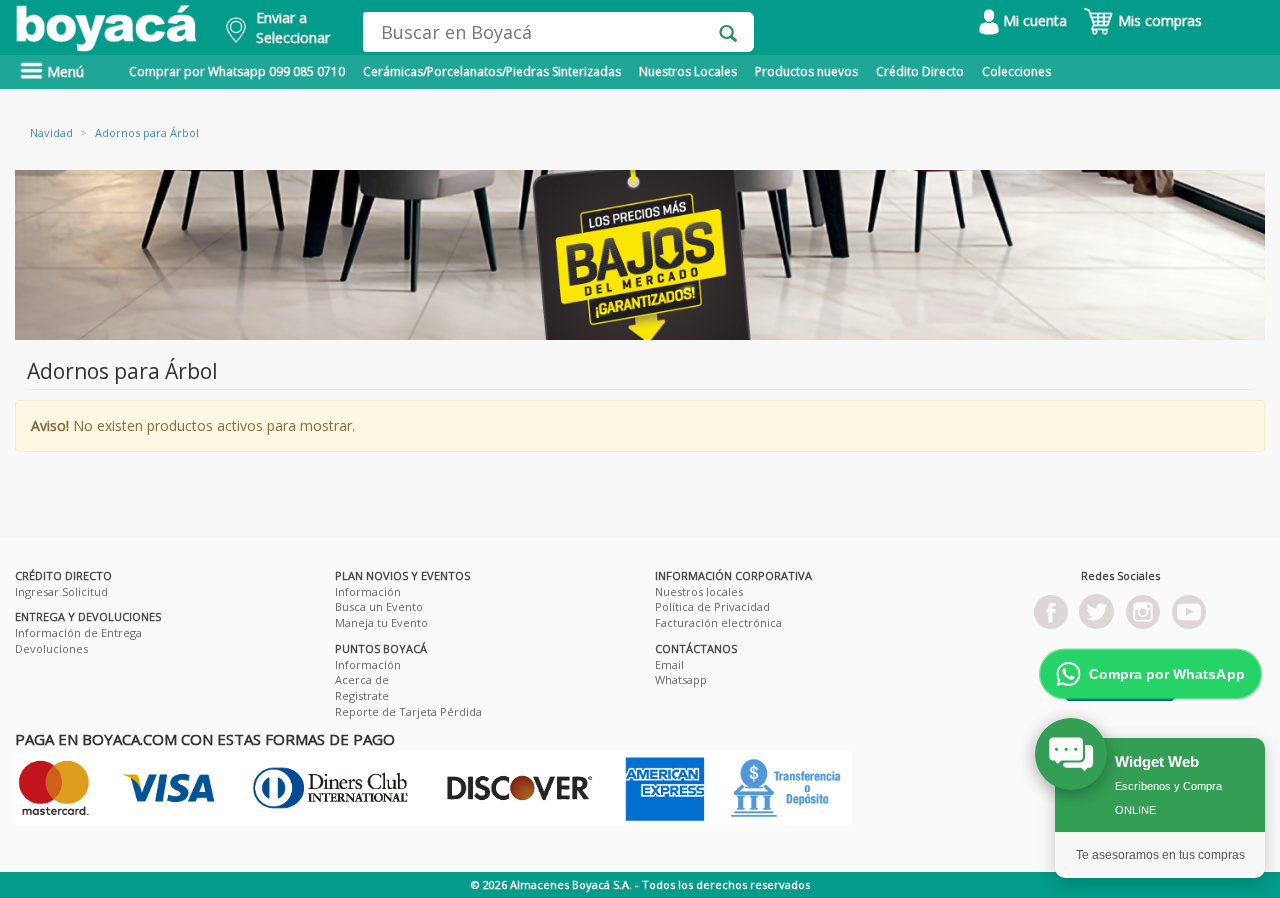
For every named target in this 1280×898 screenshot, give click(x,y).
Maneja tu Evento (381, 622)
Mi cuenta (1033, 20)
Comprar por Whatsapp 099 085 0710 (237, 71)
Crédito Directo (920, 71)
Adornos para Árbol (147, 132)
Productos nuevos (806, 71)
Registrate (362, 695)
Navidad (51, 132)
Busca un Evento (379, 606)
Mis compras (1158, 20)
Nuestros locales (699, 591)
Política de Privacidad (712, 606)
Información (368, 591)
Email (669, 664)
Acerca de (362, 679)
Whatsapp (681, 679)
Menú (63, 71)
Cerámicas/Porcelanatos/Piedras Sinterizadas (492, 71)
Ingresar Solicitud (61, 591)
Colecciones (1016, 71)
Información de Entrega (78, 632)
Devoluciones (51, 648)
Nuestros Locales (688, 71)
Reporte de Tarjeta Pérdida (408, 711)
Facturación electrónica (718, 622)
